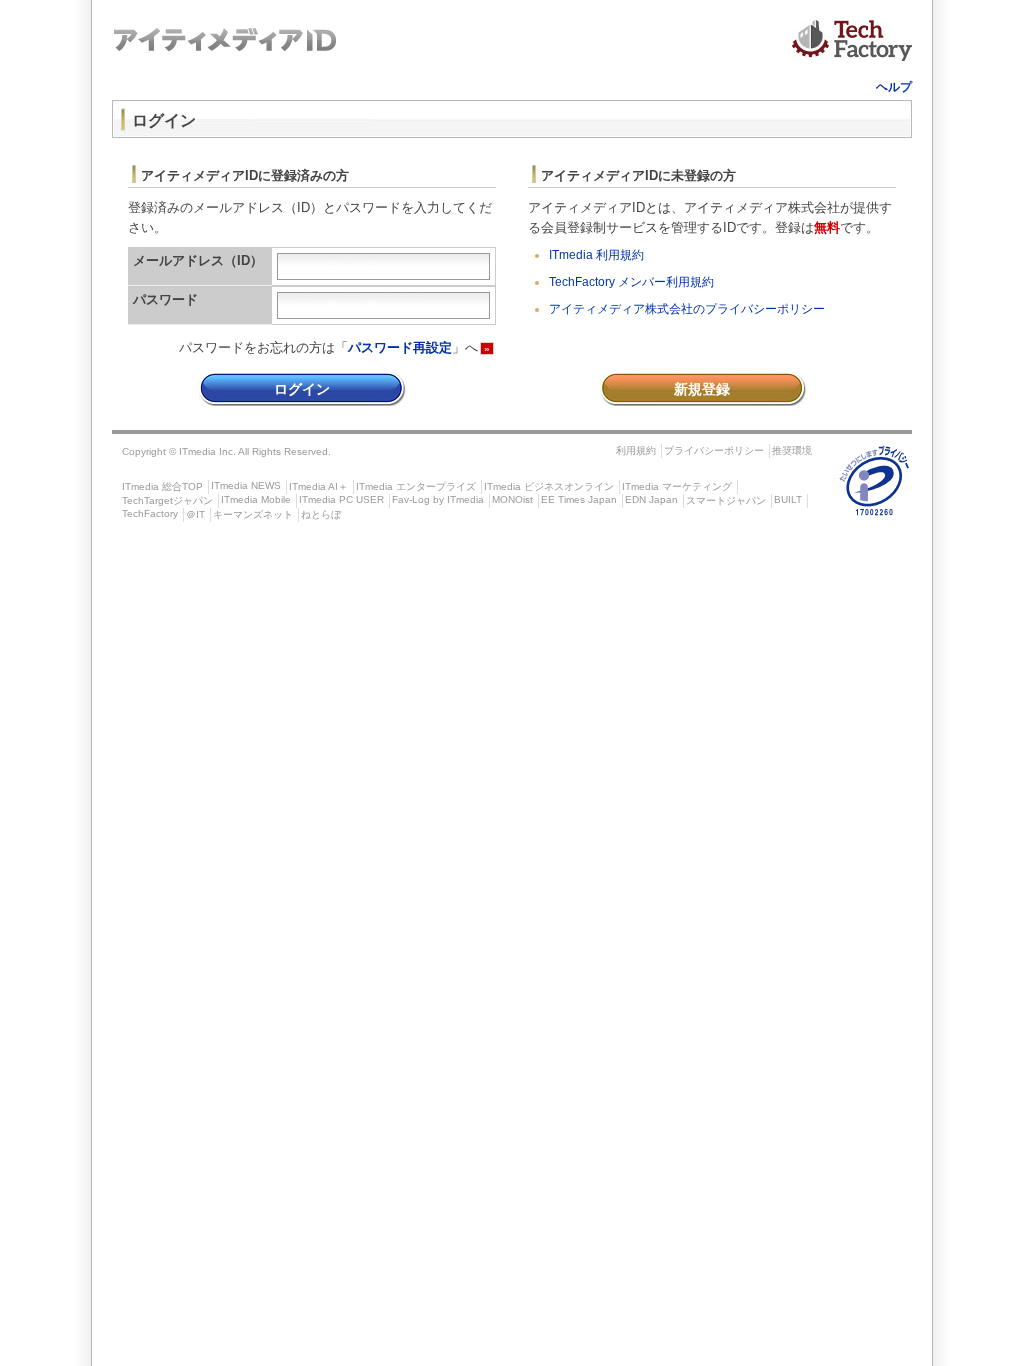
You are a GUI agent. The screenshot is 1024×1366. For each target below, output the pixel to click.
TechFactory (150, 513)
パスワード (165, 299)
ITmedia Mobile (256, 499)
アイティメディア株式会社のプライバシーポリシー (687, 309)
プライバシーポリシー (714, 450)
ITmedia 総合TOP (162, 486)
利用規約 (636, 450)
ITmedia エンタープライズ (416, 486)
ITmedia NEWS (246, 485)
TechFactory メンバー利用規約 (631, 282)
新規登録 (702, 389)
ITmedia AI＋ (318, 486)
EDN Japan (651, 499)
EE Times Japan (579, 499)
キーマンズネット (253, 514)
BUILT (788, 499)
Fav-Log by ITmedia (438, 499)
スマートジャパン (726, 500)
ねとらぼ (321, 514)
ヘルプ (894, 87)
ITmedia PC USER (341, 499)
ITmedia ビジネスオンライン (549, 486)
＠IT (195, 514)
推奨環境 (792, 450)
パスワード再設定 (400, 347)
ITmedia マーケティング (677, 486)
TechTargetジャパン (167, 500)
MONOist (512, 499)
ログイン (302, 389)
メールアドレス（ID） (198, 260)
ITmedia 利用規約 (596, 255)
